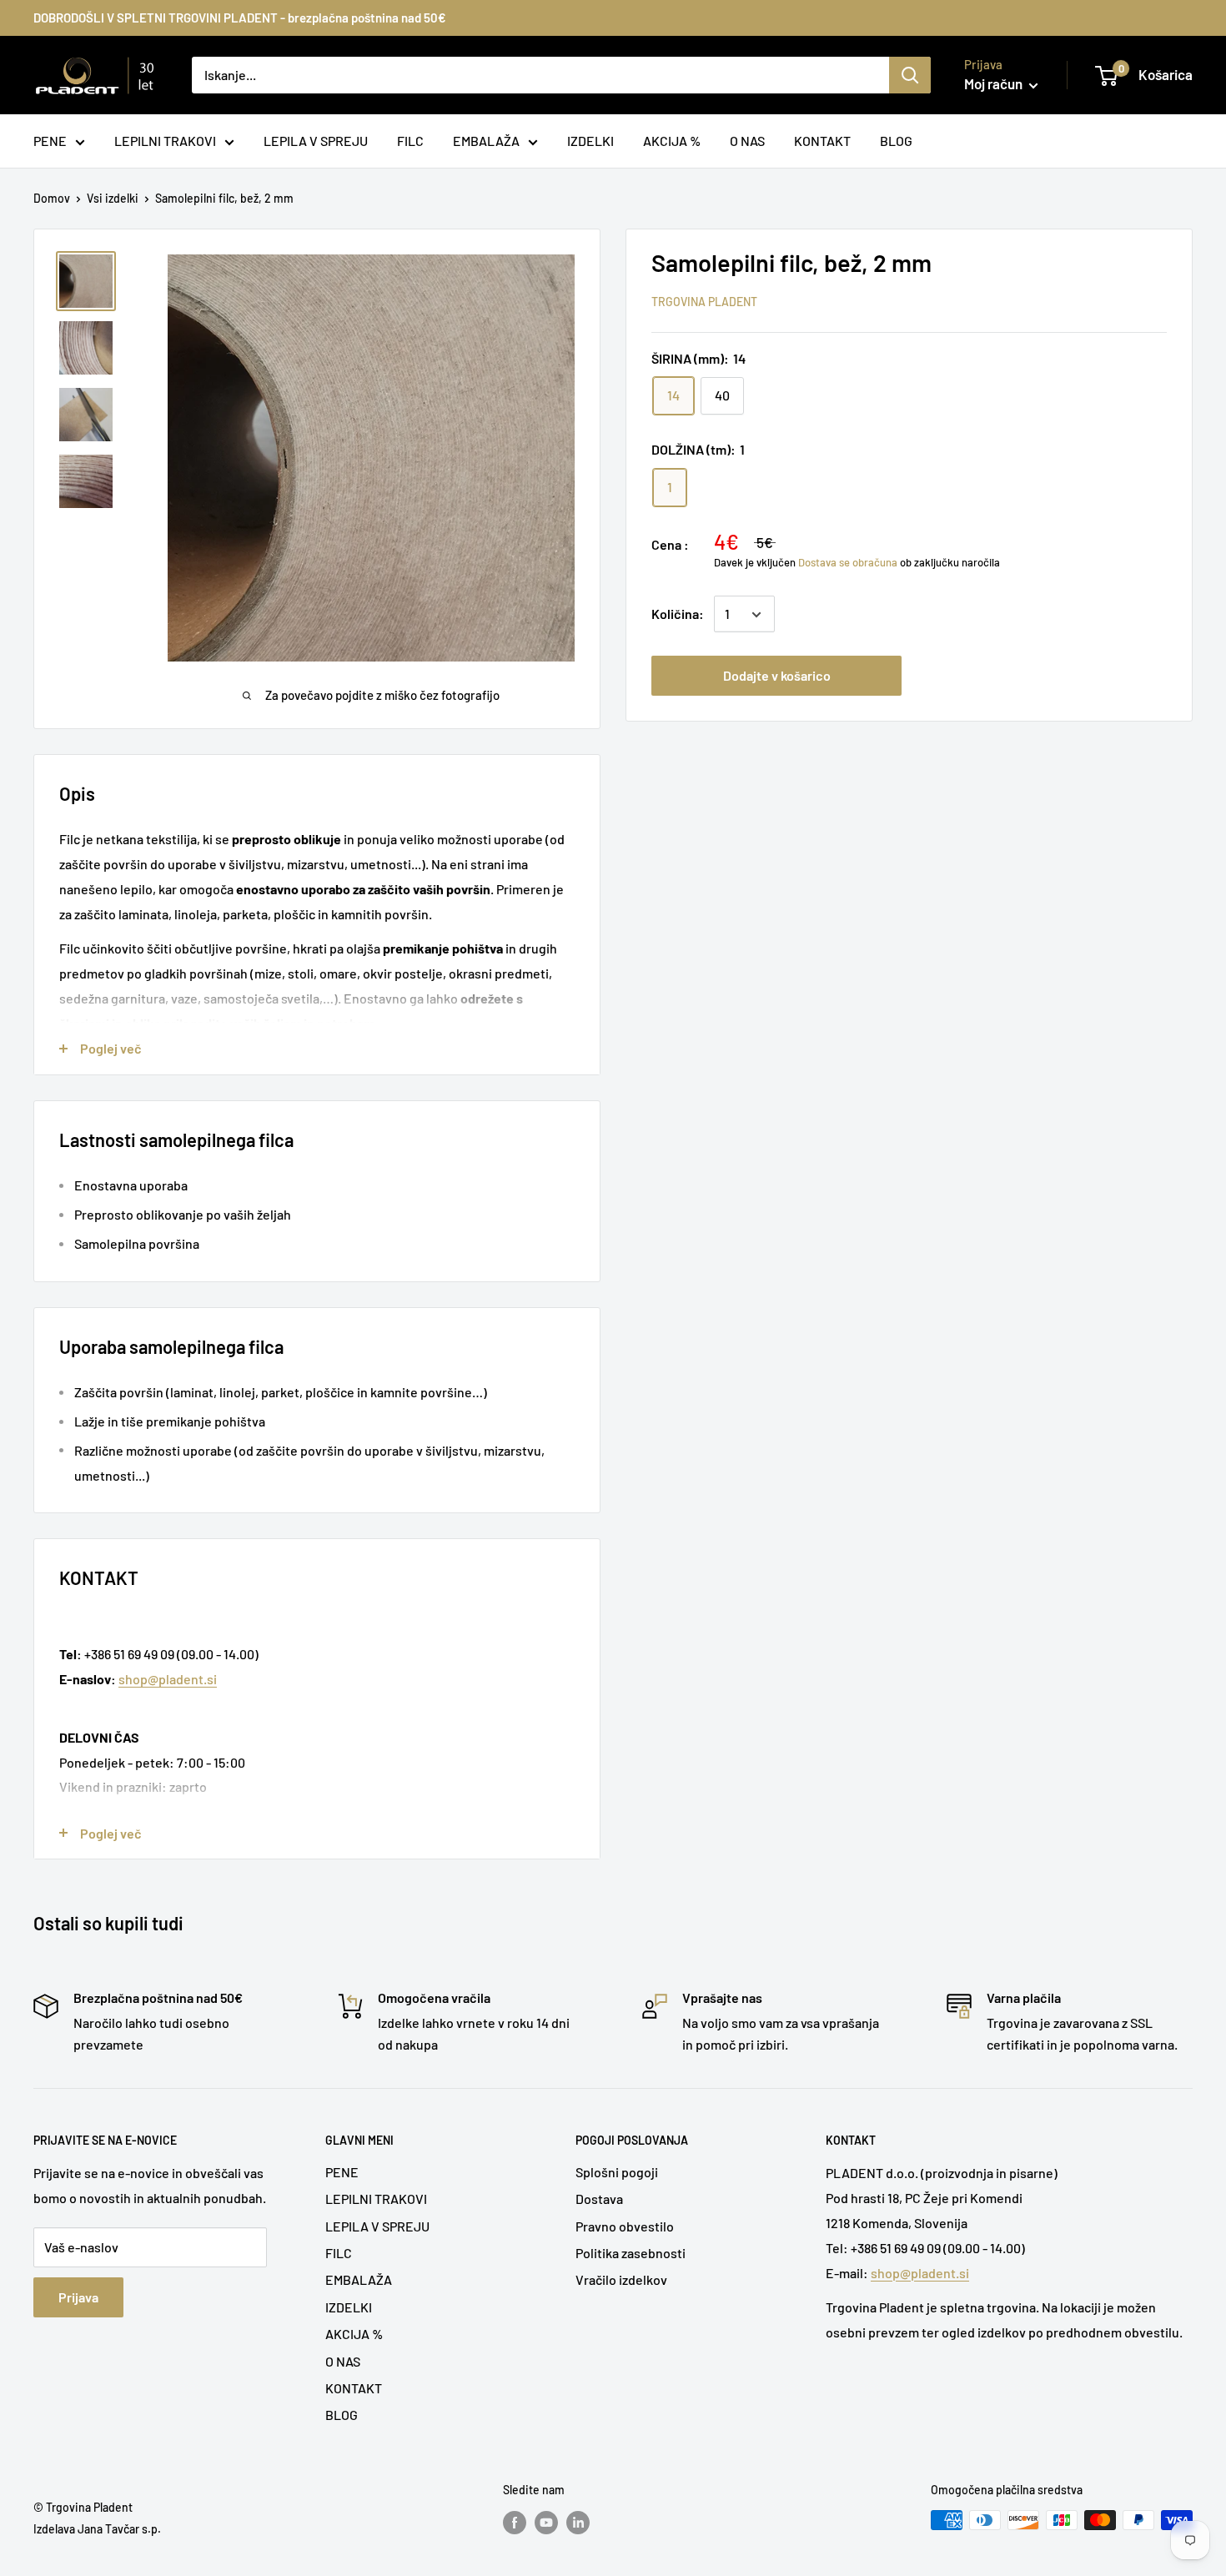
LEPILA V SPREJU (377, 2226)
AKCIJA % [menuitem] (672, 141)
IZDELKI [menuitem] (590, 141)
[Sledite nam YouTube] (546, 2522)
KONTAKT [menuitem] (822, 141)
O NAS (343, 2361)
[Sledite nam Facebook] (515, 2522)
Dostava (599, 2199)
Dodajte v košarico (777, 676)
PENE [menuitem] (50, 141)
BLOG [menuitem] (896, 141)
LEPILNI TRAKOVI (376, 2199)
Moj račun (995, 83)
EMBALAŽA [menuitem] (486, 141)
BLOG (342, 2415)
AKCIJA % (354, 2334)
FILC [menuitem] (410, 141)
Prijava (78, 2297)
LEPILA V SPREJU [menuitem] (316, 141)
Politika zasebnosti (631, 2253)
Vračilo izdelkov (621, 2279)
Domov (52, 198)
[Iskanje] (910, 75)
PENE (342, 2172)
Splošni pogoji (617, 2172)
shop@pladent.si (168, 1679)
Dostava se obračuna (848, 562)
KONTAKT (354, 2388)
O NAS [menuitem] (747, 141)
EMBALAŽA (359, 2279)
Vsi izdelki (113, 198)
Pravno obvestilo (625, 2226)
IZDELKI (349, 2307)
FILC (339, 2253)
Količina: (678, 614)
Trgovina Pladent (704, 302)
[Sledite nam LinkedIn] (578, 2522)
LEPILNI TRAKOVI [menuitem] (165, 141)
